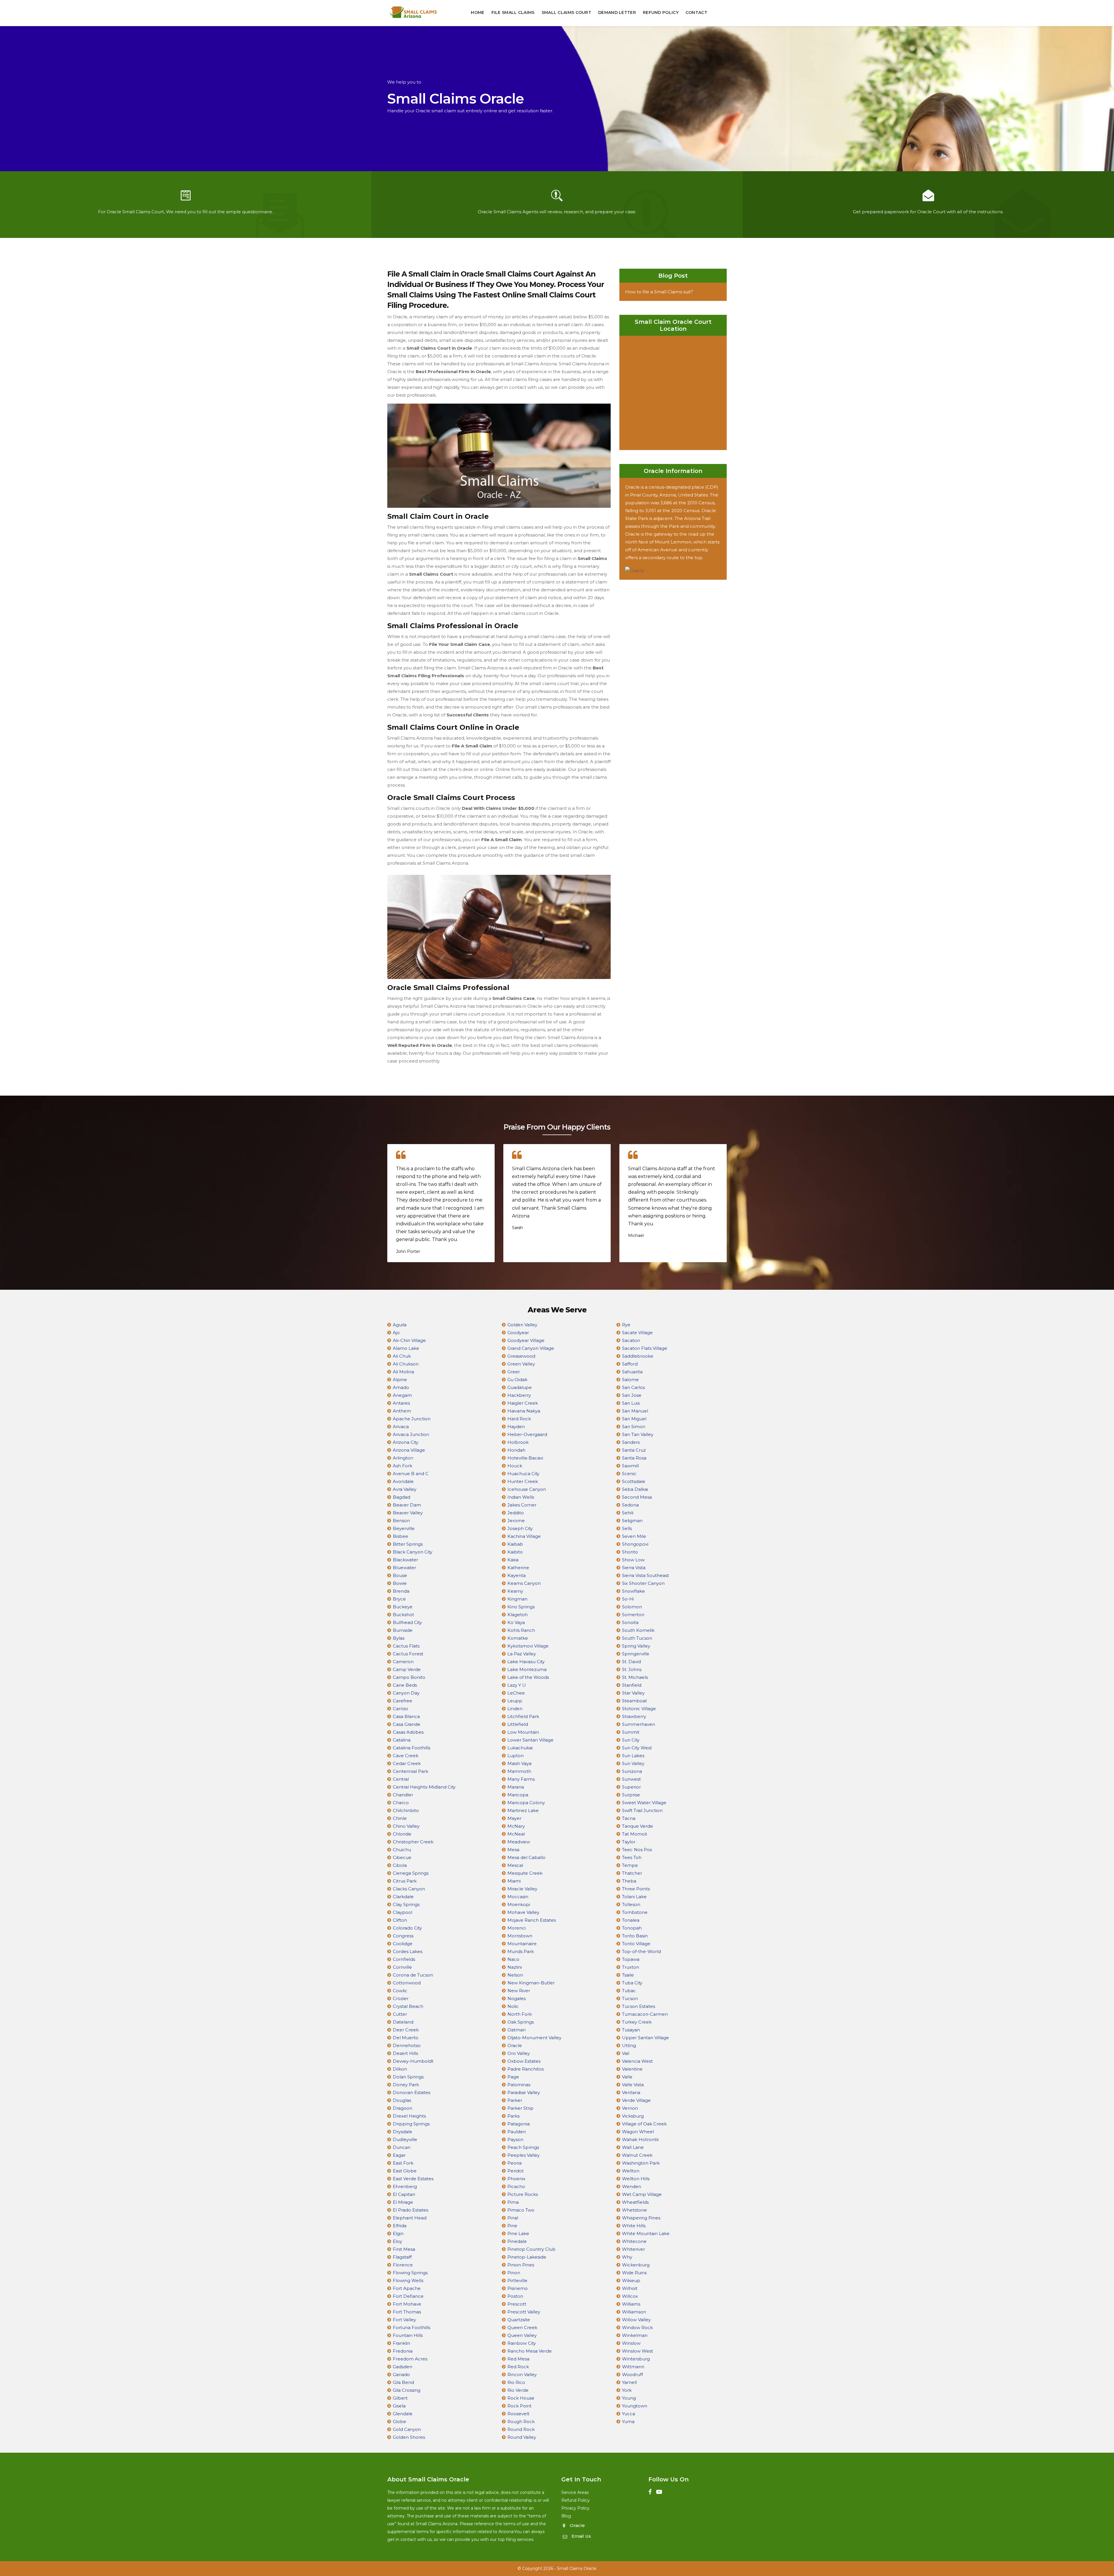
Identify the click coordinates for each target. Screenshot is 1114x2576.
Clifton (400, 1920)
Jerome (516, 1521)
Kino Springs (521, 1607)
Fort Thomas (407, 2312)
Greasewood (521, 1356)
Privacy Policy (575, 2508)
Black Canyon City (413, 1552)
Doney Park (406, 2085)
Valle (627, 2077)
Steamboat (634, 1701)
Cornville (402, 1967)
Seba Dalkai (635, 1489)
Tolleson (631, 1904)
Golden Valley (522, 1325)
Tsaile (628, 1975)
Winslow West (638, 2351)
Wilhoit (630, 2288)
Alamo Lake (406, 1348)
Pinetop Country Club (531, 2249)
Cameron (403, 1662)
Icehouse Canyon (527, 1489)
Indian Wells (521, 1497)
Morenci (517, 1928)
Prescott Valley (524, 2312)
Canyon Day (406, 1693)
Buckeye (403, 1607)
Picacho (516, 2186)
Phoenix (516, 2179)
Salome (630, 1380)
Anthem (402, 1411)
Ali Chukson (406, 1364)
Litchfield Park (523, 1716)
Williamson (634, 2312)
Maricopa (518, 1795)
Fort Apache (407, 2288)
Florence (403, 2265)
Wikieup (631, 2280)
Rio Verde (518, 2390)
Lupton (516, 1756)
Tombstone (635, 1912)
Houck (515, 1466)
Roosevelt (518, 2414)
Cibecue (402, 1857)
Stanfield (632, 1685)
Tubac (629, 1991)
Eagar (399, 2155)
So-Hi (628, 1599)
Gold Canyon (407, 2429)
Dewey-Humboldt (413, 2061)
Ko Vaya (516, 1622)
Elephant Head (410, 2218)
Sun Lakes (633, 1756)
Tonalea (631, 1920)
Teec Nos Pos (637, 1850)
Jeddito (516, 1513)
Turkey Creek (637, 2022)
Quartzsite (519, 2320)
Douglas (402, 2100)
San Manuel (635, 1411)
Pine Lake (518, 2233)
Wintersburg (636, 2359)
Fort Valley (404, 2320)
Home (478, 12)
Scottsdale (634, 1481)
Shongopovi (635, 1544)
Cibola (400, 1865)
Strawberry (634, 1716)
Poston (515, 2296)
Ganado (401, 2374)
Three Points (636, 1889)
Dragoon (403, 2108)
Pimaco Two (521, 2210)
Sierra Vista (634, 1568)
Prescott (517, 2304)
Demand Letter (617, 12)
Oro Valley (519, 2053)
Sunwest (631, 1779)
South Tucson (637, 1638)
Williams (631, 2304)
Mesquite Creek (525, 1873)
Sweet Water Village (644, 1803)
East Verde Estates (413, 2179)
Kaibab (515, 1544)
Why (627, 2257)
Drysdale (403, 2132)
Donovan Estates (412, 2092)
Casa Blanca (406, 1716)
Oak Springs (521, 2022)
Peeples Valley (523, 2155)
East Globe (405, 2171)
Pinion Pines (521, 2265)
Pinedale (517, 2241)
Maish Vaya (519, 1763)
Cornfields (404, 1959)
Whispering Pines (641, 2218)
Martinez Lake (523, 1810)
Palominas (519, 2085)
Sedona (630, 1505)
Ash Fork (403, 1466)
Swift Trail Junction (642, 1810)
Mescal (515, 1865)
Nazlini (515, 1967)
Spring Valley (636, 1646)
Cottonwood (407, 1983)
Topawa (631, 1959)
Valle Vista (633, 2085)
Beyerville (404, 1528)
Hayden (516, 1427)
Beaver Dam (407, 1505)
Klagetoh (518, 1615)
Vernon (630, 2108)
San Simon (634, 1427)
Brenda (401, 1591)
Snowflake (633, 1591)
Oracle (515, 2045)
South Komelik (638, 1630)
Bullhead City (407, 1622)
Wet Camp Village (642, 2194)
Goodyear (518, 1333)
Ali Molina (403, 1372)
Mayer (514, 1818)
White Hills (634, 2226)
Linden (515, 1709)
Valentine (632, 2069)
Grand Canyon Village (531, 1348)
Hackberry (519, 1395)
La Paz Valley (522, 1654)
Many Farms (521, 1779)
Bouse (400, 1575)
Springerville (636, 1654)
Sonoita (630, 1622)
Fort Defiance (408, 2296)
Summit (631, 1732)
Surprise (631, 1795)
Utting (629, 2045)
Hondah (516, 1450)
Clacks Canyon (409, 1889)
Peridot (516, 2171)
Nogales (517, 1998)
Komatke (518, 1638)
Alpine (400, 1380)
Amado (401, 1387)
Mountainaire (522, 1944)
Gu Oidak (517, 1380)
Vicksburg (633, 2116)
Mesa (513, 1850)
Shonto (630, 1552)
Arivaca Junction (411, 1434)
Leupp (515, 1701)
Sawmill (630, 1466)
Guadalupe (520, 1387)
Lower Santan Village (530, 1740)
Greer (514, 1372)
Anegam (402, 1395)
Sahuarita (632, 1372)
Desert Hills (405, 2053)
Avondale (403, 1481)
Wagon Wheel (638, 2132)
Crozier (401, 1998)
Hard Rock (519, 1419)
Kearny (515, 1591)
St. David (631, 1662)
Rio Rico (516, 2382)
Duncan (402, 2147)
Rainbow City (522, 2343)
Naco (513, 1959)
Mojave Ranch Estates (532, 1920)
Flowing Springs (410, 2273)
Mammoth (519, 1771)
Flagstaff (402, 2257)
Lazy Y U (517, 1685)
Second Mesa (637, 1497)
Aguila (400, 1325)
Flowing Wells (408, 2280)
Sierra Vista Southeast (645, 1575)
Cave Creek (406, 1756)
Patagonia (519, 2124)
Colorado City (407, 1928)
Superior (631, 1787)
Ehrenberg (405, 2186)
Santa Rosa (634, 1458)
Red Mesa (518, 2359)
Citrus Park (405, 1881)
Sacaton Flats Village (645, 1348)
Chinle (400, 1818)
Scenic (629, 1474)
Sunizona (632, 1771)
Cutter (400, 2014)
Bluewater (404, 1568)
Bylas (399, 1638)
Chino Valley (406, 1826)
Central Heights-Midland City (424, 1787)
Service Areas (575, 2492)
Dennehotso (407, 2045)
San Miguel (634, 1419)
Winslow (631, 2343)
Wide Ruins (634, 2273)
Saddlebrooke (638, 1356)
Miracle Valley (522, 1889)
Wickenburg (636, 2265)
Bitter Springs (408, 1544)
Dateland (403, 2022)
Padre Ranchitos (526, 2069)
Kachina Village (524, 1536)
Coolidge (403, 1944)
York (627, 2390)
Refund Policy (661, 12)
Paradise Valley (524, 2092)
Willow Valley (636, 2320)
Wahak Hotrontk (640, 2139)
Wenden (632, 2186)
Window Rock (637, 2327)
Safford (630, 1364)
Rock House (521, 2398)
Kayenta (517, 1575)
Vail (626, 2053)
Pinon (514, 2273)
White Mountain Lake (646, 2233)
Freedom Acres (410, 2359)
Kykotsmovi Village (528, 1646)
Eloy (397, 2241)
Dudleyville (405, 2139)
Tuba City (632, 1983)
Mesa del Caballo (526, 1857)
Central (401, 1779)
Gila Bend (403, 2382)
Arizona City (406, 1442)
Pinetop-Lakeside (527, 2257)
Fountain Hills (408, 2335)
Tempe (630, 1865)
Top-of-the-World (641, 1951)
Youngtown (635, 2406)
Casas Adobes (408, 1732)
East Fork (403, 2163)
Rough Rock (521, 2421)
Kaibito (515, 1552)
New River (519, 1991)
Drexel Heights (409, 2116)
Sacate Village (637, 1333)
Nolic (513, 2006)
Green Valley (521, 1364)
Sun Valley (633, 1763)
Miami (514, 1881)
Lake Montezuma (527, 1669)
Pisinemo (518, 2288)
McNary (516, 1826)
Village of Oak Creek (644, 2124)
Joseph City (520, 1528)
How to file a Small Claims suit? (659, 292)
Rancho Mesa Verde (530, 2351)
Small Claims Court (566, 12)
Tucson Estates (639, 2006)
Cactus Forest (408, 1654)
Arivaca (401, 1427)
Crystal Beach (408, 2006)
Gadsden (403, 2367)
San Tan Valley (638, 1434)
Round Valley (522, 2437)
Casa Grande (407, 1724)
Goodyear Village (526, 1340)
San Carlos (633, 1387)
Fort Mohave (407, 2304)
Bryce (399, 1599)
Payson (515, 2139)
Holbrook (518, 1442)
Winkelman (635, 2335)
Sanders (631, 1442)
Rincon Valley (522, 2374)
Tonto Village (636, 1944)
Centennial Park (410, 1771)
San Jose (632, 1395)
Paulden (517, 2132)
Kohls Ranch (521, 1630)
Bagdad (402, 1497)
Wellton (631, 2171)
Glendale (403, 2414)
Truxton (631, 1967)
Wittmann (633, 2367)
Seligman (632, 1521)
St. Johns (632, 1669)
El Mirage (403, 2202)
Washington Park (641, 2163)
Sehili (628, 1513)
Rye (626, 1325)
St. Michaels (635, 1677)
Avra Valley (405, 1489)
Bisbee (400, 1536)
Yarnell (629, 2382)
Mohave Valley (523, 1912)
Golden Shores (409, 2437)
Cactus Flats (406, 1646)
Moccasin (518, 1897)
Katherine (518, 1568)
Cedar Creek (407, 1763)
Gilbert (400, 2398)
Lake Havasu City (526, 1662)
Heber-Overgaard (527, 1434)
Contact (696, 12)
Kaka (513, 1560)
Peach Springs (523, 2147)
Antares (401, 1403)
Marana (516, 1787)
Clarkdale (403, 1897)
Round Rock (521, 2429)
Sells (627, 1528)
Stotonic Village (639, 1709)
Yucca (629, 2414)
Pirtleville (517, 2280)
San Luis (631, 1403)
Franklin (402, 2343)
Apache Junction (412, 1419)
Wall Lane (633, 2147)
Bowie (400, 1583)
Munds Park (521, 1951)
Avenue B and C (411, 1474)
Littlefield (518, 1724)
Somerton (633, 1615)
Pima (513, 2202)
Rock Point (519, 2406)
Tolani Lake (634, 1897)
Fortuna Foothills (412, 2327)
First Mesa (404, 2249)
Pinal (513, 2218)
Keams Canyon (524, 1583)
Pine (512, 2226)
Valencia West (637, 2061)
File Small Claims (513, 12)
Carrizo (400, 1709)
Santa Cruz (634, 1450)
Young (629, 2398)
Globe (399, 2421)
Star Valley (633, 1693)
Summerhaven (639, 1724)
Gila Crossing (407, 2390)
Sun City (631, 1740)
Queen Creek (522, 2327)
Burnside (403, 1630)
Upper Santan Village (645, 2038)
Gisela (399, 2406)
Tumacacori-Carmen (645, 2014)
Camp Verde (407, 1669)
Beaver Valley (408, 1513)
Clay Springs (406, 1904)
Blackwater (405, 1560)
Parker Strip (520, 2108)
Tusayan (631, 2030)
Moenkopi (519, 1904)
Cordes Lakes (408, 1951)
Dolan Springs (408, 2077)
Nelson (515, 1975)
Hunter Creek (523, 1481)
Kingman (517, 1599)
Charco (401, 1803)
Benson (401, 1521)
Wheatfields (635, 2202)
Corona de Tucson (413, 1975)
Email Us (581, 2536)
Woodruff (632, 2374)
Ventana (631, 2092)
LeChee (516, 1693)
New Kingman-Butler (531, 1983)
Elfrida (400, 2226)
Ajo (396, 1333)
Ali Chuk (402, 1356)
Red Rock (518, 2367)
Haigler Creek (523, 1403)
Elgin (398, 2233)
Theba (629, 1881)
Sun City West (637, 1748)
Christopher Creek (413, 1842)
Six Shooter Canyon (643, 1583)
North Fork (520, 2014)
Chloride (402, 1834)
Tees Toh (632, 1857)
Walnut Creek (637, 2155)
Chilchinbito (406, 1810)
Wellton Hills (636, 2179)
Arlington (403, 1458)
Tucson (630, 1998)
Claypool (403, 1912)
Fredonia (403, 2351)
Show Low (633, 1560)
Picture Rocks (523, 2194)
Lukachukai (520, 1748)
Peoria (514, 2163)
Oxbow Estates (524, 2061)
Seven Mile (634, 1536)
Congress (403, 1936)
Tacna (629, 1818)
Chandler (403, 1795)
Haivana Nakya (524, 1411)
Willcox (630, 2296)
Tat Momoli (634, 1834)
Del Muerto (406, 2038)
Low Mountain (523, 1732)
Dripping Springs (411, 2124)
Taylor (629, 1842)
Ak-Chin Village (409, 1340)
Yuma (628, 2421)
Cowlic (400, 1991)
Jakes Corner (522, 1505)
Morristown (520, 1936)
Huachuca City (523, 1474)
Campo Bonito (409, 1677)
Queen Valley (522, 2335)
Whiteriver (633, 2249)
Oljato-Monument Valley (534, 2038)
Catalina (402, 1740)
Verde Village (636, 2100)
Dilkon (400, 2069)
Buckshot (403, 1615)
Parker (515, 2100)
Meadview (519, 1842)
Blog (566, 2516)
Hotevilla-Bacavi (525, 1458)
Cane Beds (405, 1685)
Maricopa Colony (526, 1803)
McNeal (516, 1834)
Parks (513, 2116)
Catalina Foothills (412, 1748)
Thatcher (632, 1873)
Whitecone (634, 2241)
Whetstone (634, 2210)
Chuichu (402, 1850)
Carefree (403, 1701)
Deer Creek (406, 2030)
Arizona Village (409, 1450)
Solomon (632, 1607)
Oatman (517, 2030)
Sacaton (631, 1340)
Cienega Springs (411, 1873)
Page (513, 2077)
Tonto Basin (635, 1936)
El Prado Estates (410, 2210)
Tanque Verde (638, 1826)
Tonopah (632, 1928)
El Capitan (404, 2194)
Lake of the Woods (528, 1677)
